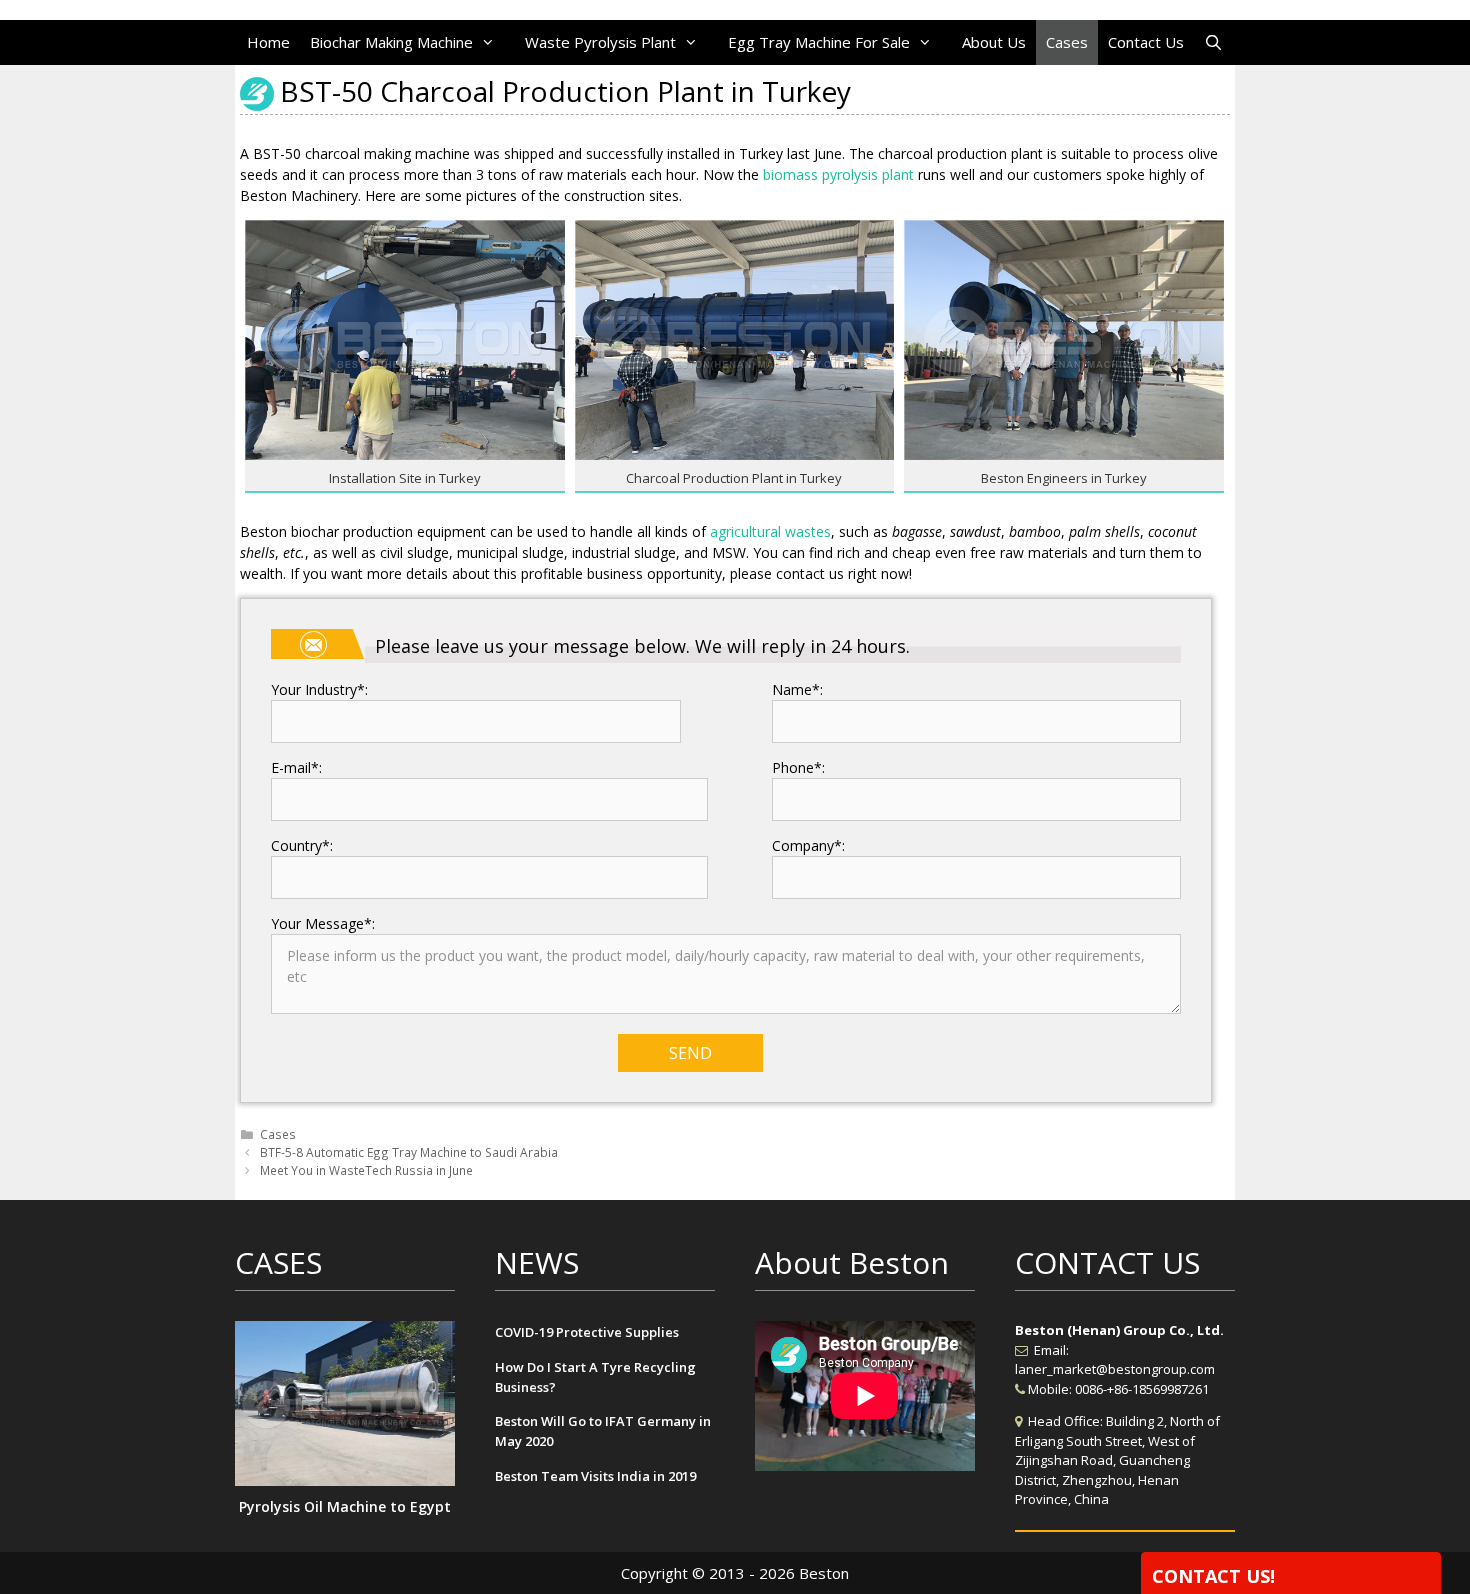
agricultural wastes (770, 531)
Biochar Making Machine (391, 42)
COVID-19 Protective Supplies (587, 1332)
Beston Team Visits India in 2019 (595, 1476)
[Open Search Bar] (1213, 42)
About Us (994, 42)
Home (268, 42)
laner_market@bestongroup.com (1115, 1369)
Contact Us (1146, 42)
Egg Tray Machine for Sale (819, 42)
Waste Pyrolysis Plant (600, 42)
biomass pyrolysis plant (838, 174)
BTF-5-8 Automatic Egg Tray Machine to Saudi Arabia (409, 1152)
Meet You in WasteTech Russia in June (366, 1170)
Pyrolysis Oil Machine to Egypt (345, 1506)
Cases (1067, 42)
